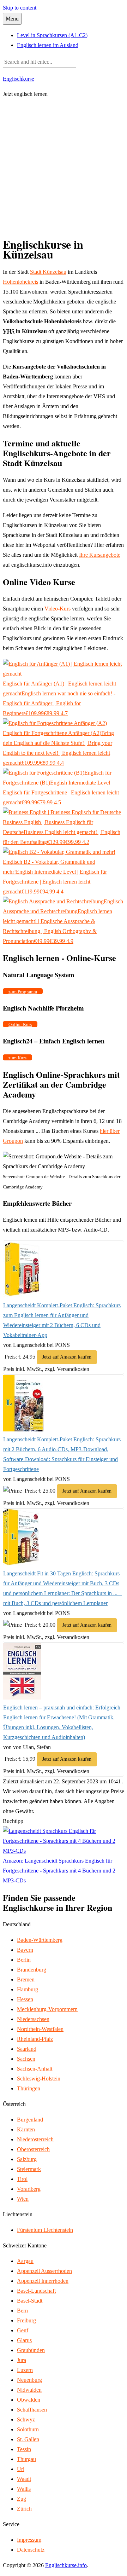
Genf (23, 2330)
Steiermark (29, 2169)
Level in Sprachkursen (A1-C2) (52, 35)
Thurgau (26, 2459)
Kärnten (26, 2129)
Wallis (24, 2489)
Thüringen (29, 2088)
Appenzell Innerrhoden (43, 2281)
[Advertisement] (64, 168)
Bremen (26, 1979)
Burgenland (30, 2120)
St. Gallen (28, 2439)
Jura (22, 2360)
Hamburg (28, 1989)
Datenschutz (31, 2550)
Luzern (25, 2370)
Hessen (25, 1999)
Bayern (25, 1950)
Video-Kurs (58, 609)
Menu (12, 19)
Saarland (27, 2049)
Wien (23, 2199)
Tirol (22, 2179)
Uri (21, 2469)
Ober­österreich (33, 2149)
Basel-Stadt (30, 2301)
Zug (22, 2499)
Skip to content (20, 8)
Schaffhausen (32, 2410)
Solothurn (28, 2429)
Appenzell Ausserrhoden (44, 2271)
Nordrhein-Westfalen (40, 2029)
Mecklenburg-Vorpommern (47, 2009)
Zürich (24, 2509)
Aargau (25, 2261)
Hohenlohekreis (20, 282)
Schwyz (26, 2419)
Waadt (24, 2479)
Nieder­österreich (35, 2139)
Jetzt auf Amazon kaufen (67, 1357)
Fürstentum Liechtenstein (45, 2230)
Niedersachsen (33, 2019)
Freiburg (26, 2320)
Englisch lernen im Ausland (48, 45)
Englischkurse (19, 78)
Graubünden (31, 2350)
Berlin (24, 1960)
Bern (22, 2311)
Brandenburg (32, 1970)
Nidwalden (29, 2390)
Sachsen (26, 2059)
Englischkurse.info (66, 2565)
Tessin (24, 2449)
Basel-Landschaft (36, 2291)
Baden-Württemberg (40, 1940)
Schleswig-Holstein (39, 2079)
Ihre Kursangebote (100, 555)
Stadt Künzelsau (48, 272)
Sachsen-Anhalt (35, 2069)
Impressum (29, 2540)
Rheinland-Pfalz (35, 2039)
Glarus (24, 2340)
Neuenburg (29, 2380)
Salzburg (27, 2159)
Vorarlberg (29, 2189)
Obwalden (29, 2400)
